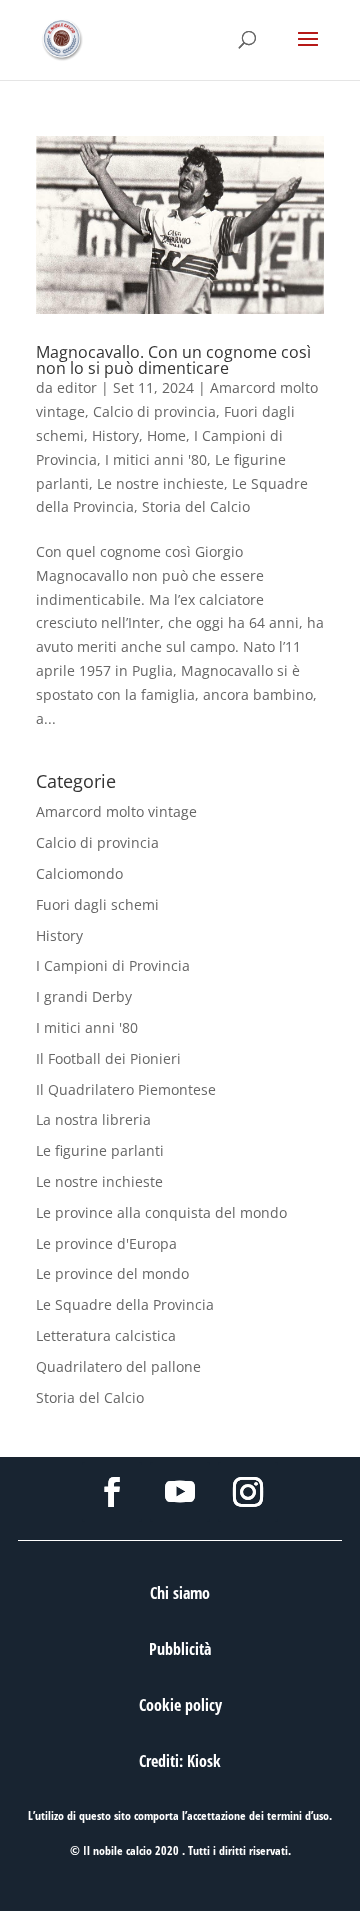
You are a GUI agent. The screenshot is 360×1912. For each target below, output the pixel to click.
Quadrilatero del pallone (118, 1366)
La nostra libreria (93, 1119)
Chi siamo (180, 1593)
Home (166, 435)
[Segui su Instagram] (248, 1492)
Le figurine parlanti (100, 1150)
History (115, 435)
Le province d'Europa (106, 1243)
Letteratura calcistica (106, 1335)
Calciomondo (79, 873)
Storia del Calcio (196, 506)
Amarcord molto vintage (116, 811)
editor (77, 387)
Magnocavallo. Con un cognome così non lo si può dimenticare (173, 360)
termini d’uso (298, 1815)
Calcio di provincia (154, 411)
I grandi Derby (84, 996)
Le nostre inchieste (160, 483)
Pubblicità (180, 1649)
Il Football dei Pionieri (108, 1058)
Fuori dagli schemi (97, 904)
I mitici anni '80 (156, 459)
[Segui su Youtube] (180, 1492)
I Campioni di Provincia (113, 965)
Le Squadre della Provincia (125, 1304)
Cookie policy (180, 1705)
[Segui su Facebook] (112, 1492)
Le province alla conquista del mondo (161, 1212)
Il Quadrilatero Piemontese (126, 1089)
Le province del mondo (112, 1273)
